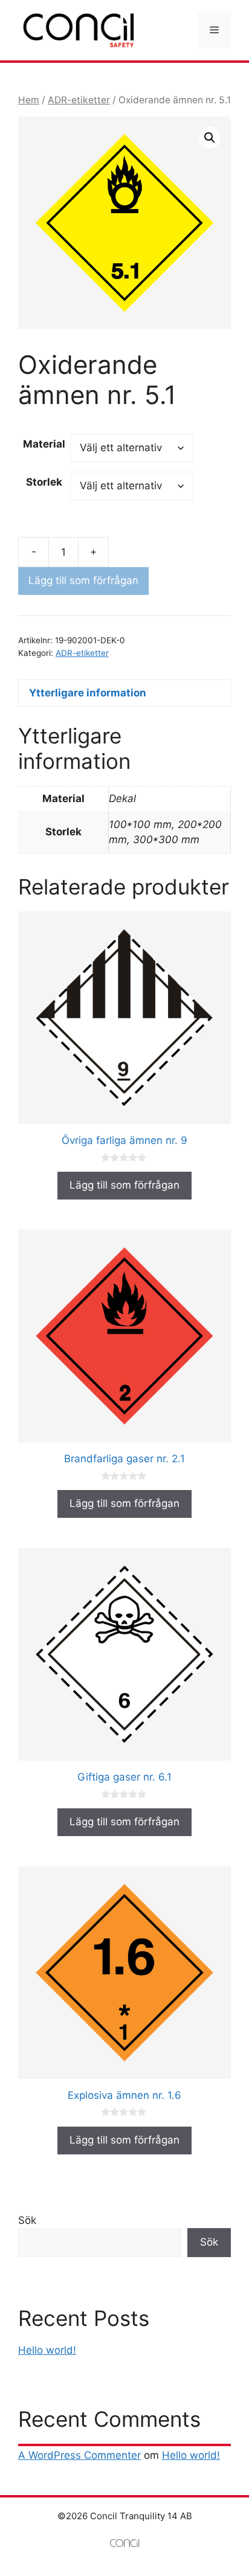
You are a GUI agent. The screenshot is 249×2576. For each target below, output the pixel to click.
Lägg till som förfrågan (83, 580)
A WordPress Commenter (79, 2455)
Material (44, 444)
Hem (29, 100)
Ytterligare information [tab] (88, 693)
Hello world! (47, 2350)
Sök (27, 2220)
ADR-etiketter (79, 100)
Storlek (44, 482)
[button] (210, 138)
